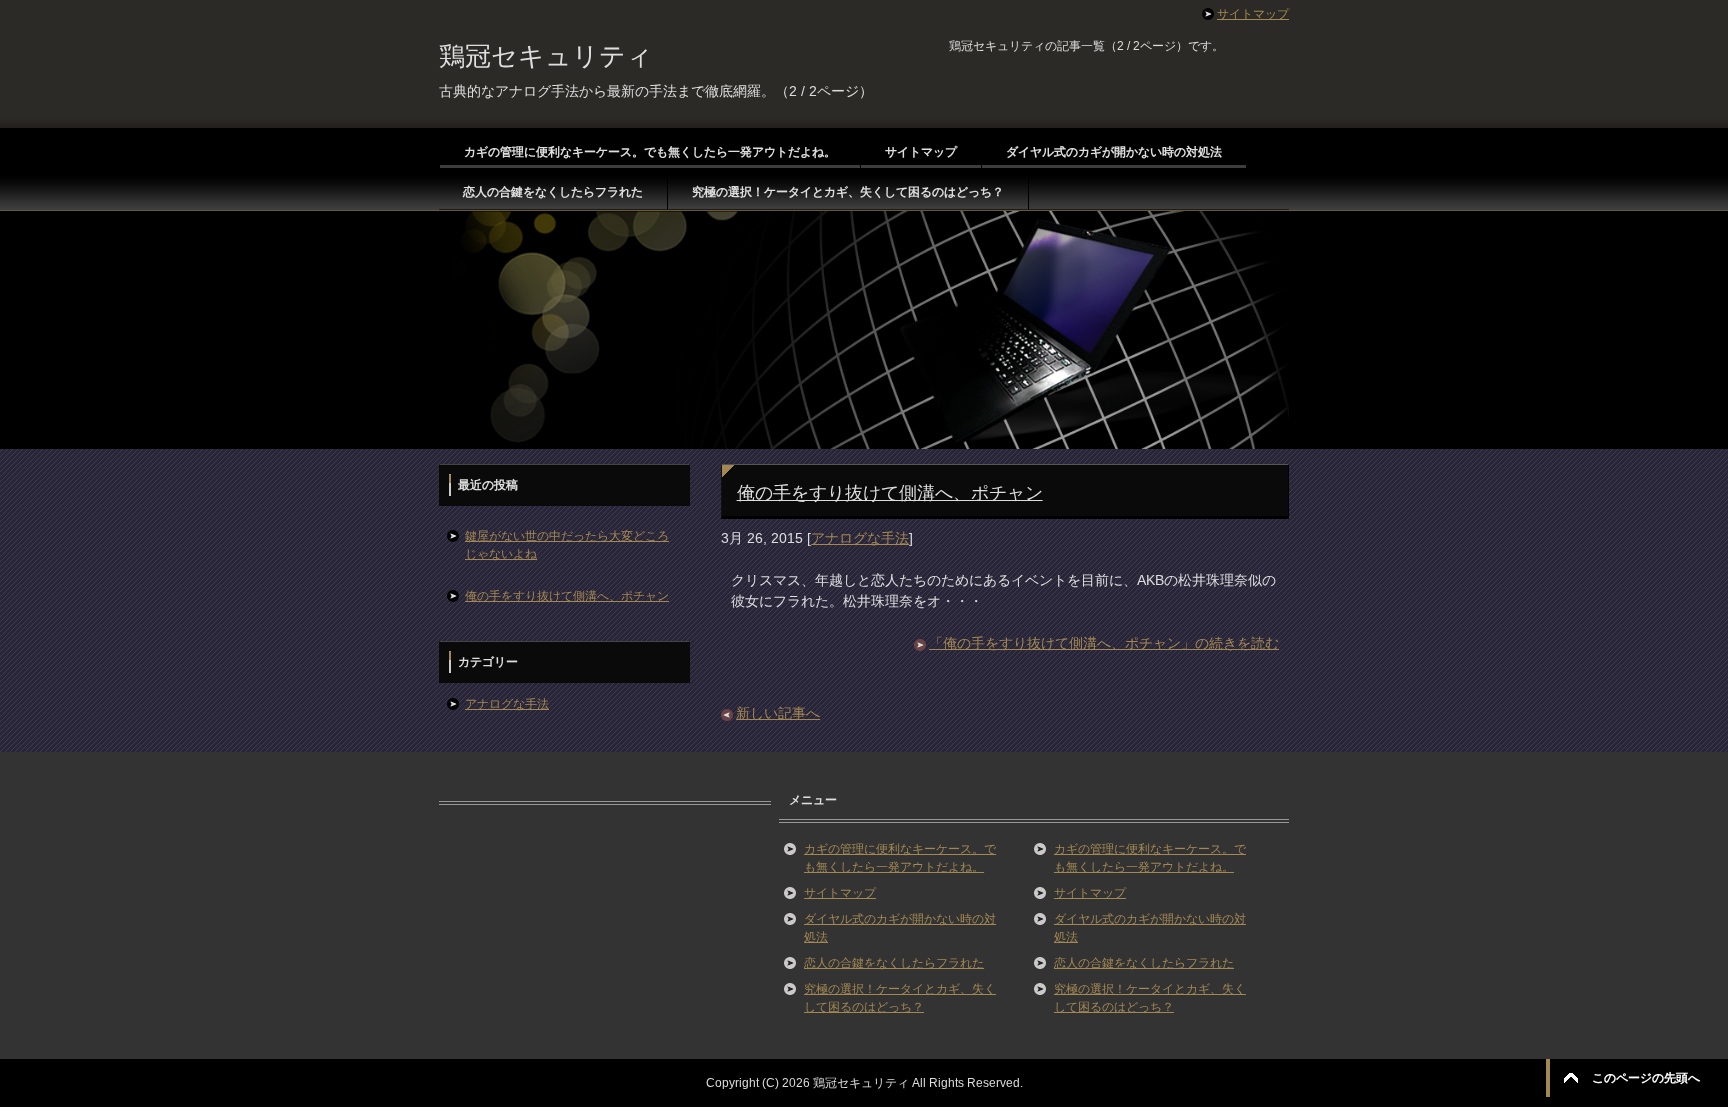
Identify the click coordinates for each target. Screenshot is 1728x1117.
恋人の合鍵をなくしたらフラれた (553, 192)
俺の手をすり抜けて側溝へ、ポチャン (890, 493)
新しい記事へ (778, 713)
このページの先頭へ (1646, 1078)
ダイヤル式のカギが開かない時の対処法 (1114, 152)
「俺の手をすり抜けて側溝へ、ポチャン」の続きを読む (1104, 643)
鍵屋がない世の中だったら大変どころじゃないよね (567, 545)
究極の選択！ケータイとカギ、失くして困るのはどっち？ (848, 192)
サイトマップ (921, 152)
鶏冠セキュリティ (546, 56)
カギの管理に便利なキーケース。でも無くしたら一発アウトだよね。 (650, 152)
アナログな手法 (860, 538)
